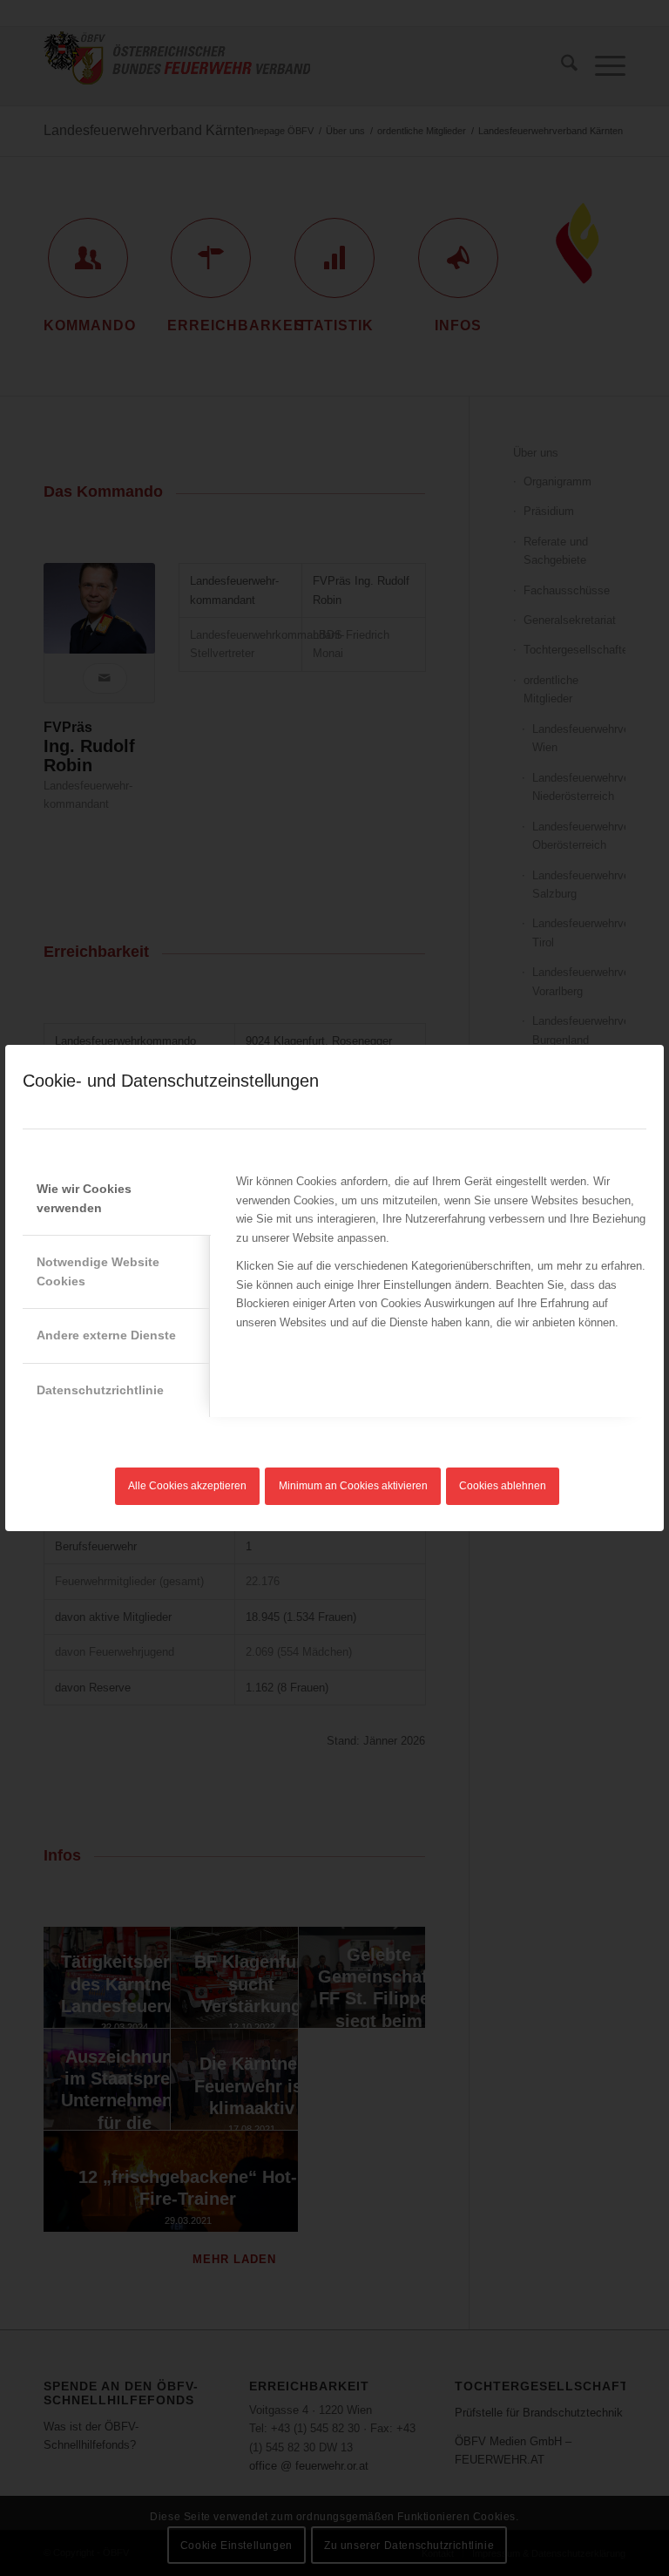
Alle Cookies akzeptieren (187, 1486)
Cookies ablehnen (503, 1486)
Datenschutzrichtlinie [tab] (100, 1390)
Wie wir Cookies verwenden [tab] (84, 1198)
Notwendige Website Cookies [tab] (98, 1271)
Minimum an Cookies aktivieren (353, 1486)
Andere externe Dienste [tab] (106, 1335)
